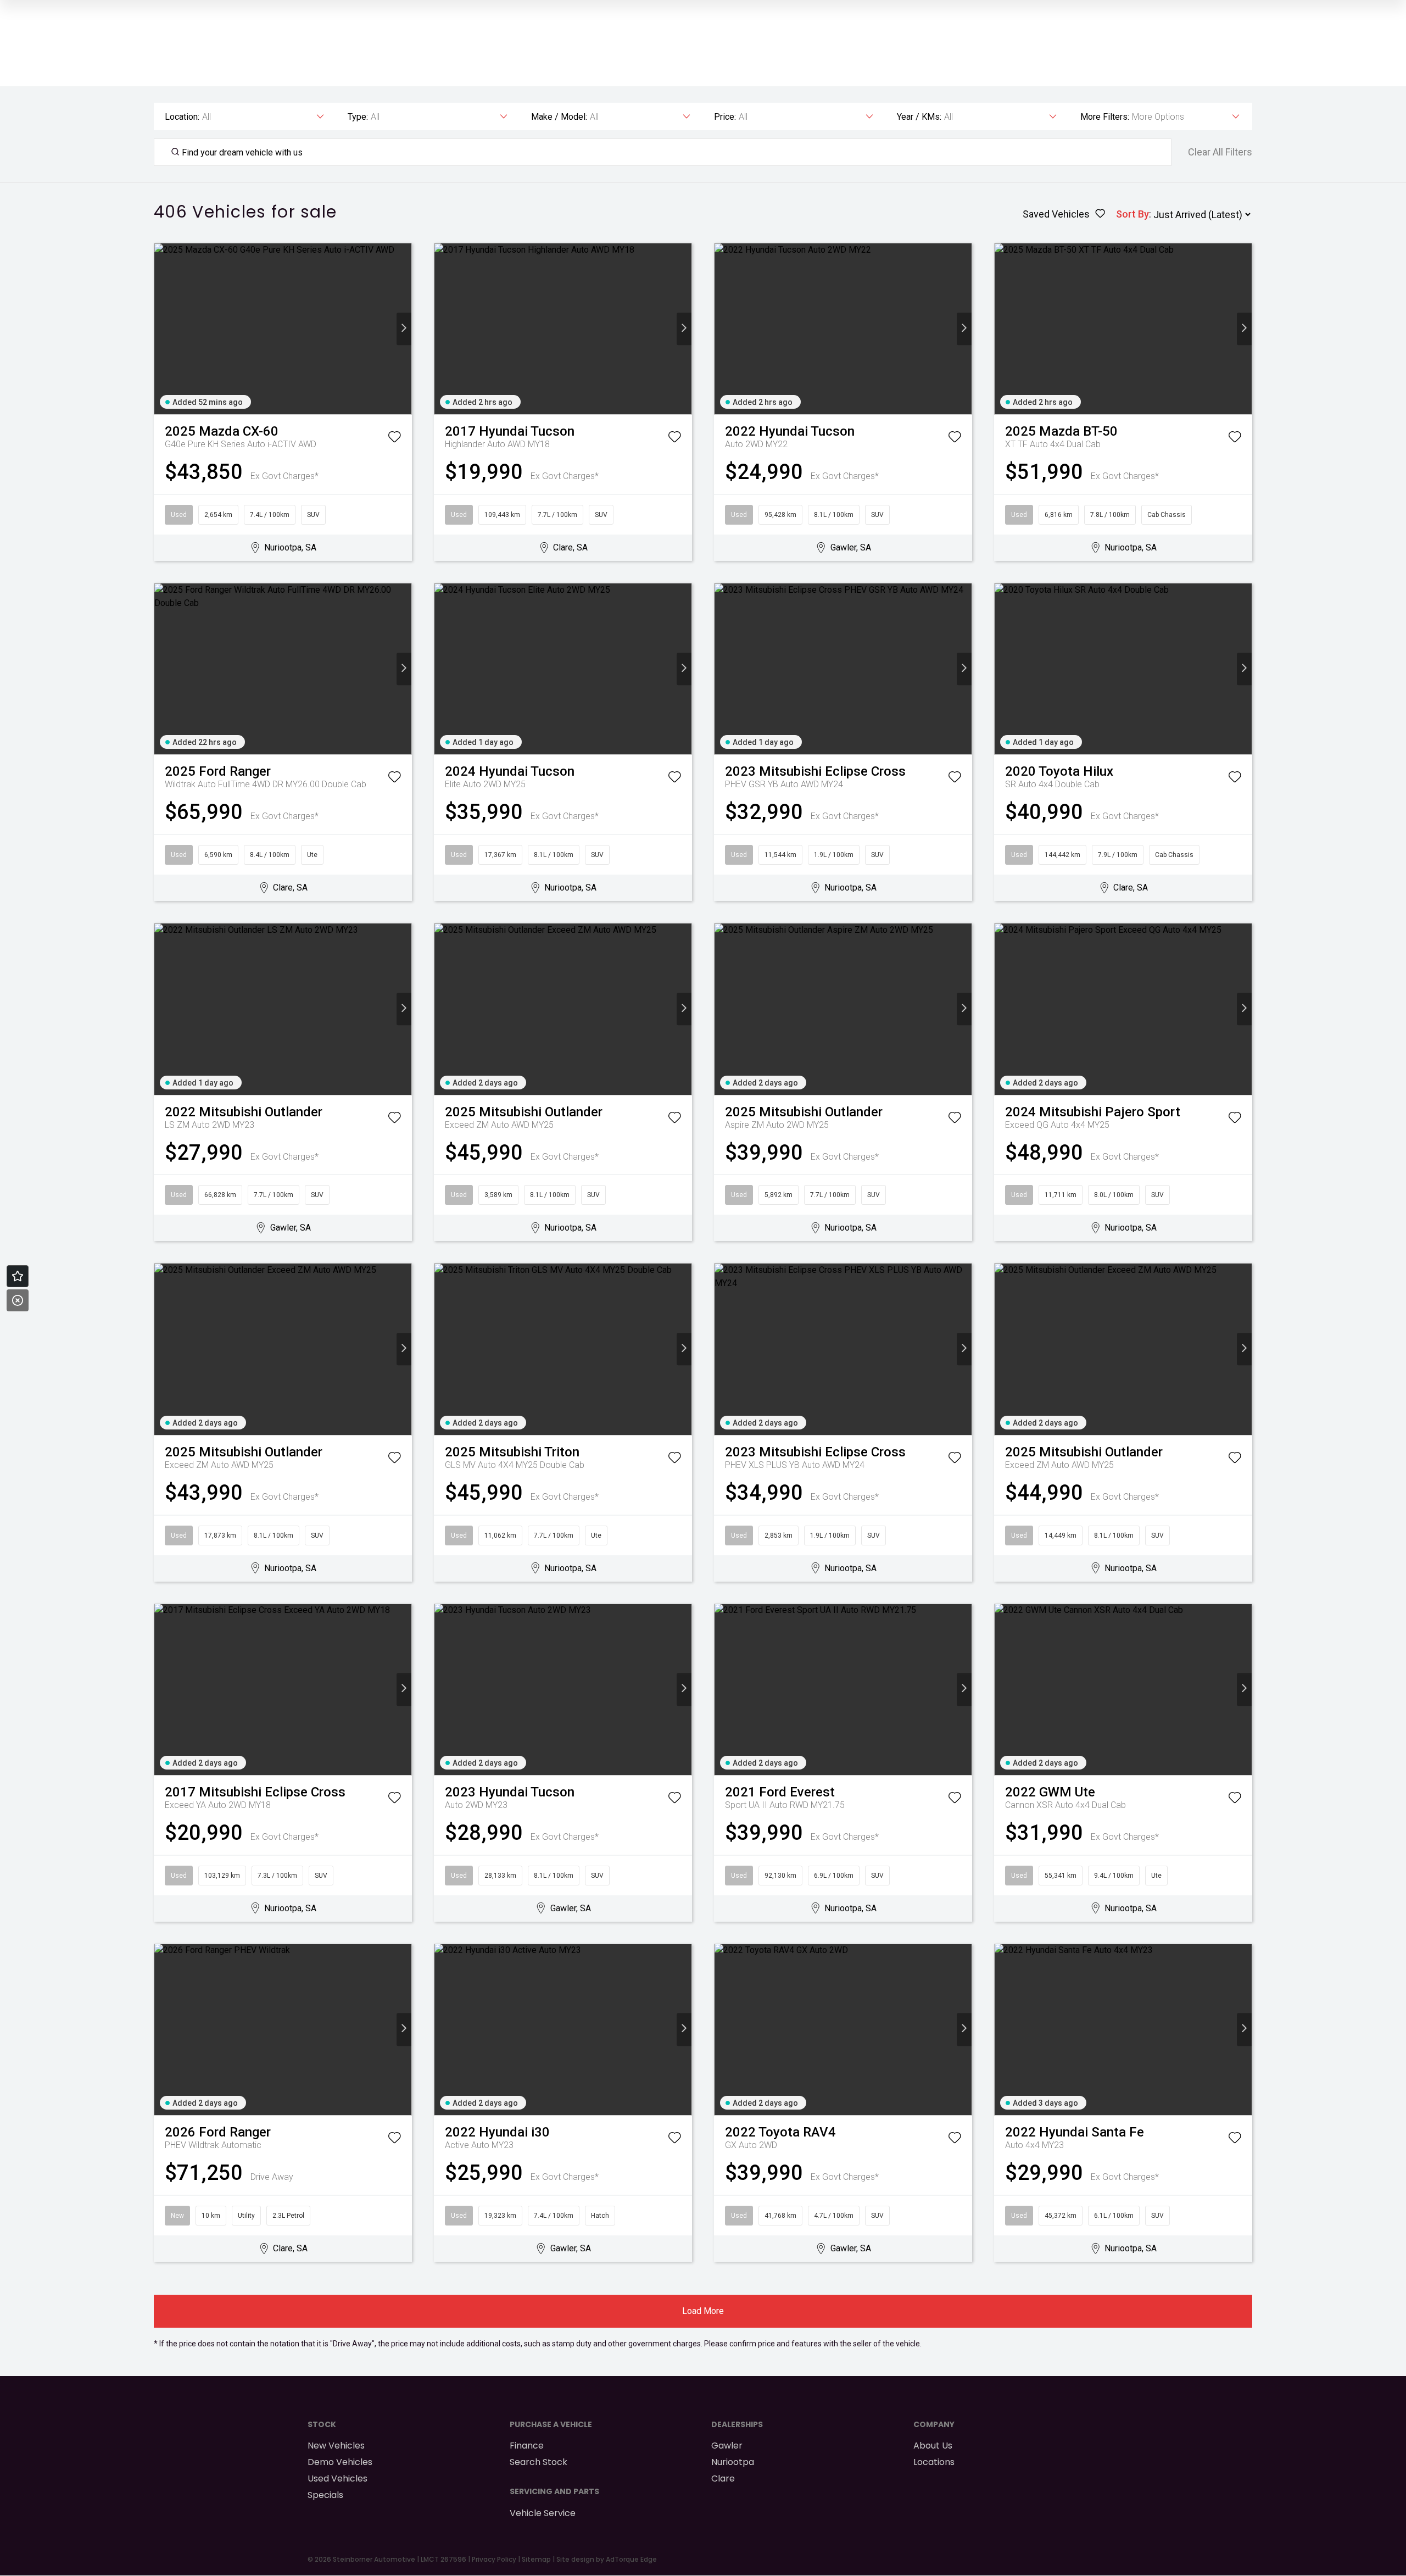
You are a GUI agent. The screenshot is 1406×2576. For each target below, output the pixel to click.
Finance (527, 2446)
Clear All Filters (1220, 152)
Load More (703, 2311)
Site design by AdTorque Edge (607, 2559)
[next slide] (404, 329)
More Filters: (1105, 117)
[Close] (18, 1300)
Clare (723, 2478)
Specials (325, 2495)
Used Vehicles (337, 2478)
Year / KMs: (919, 117)
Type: (358, 117)
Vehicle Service (543, 2513)
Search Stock (539, 2462)
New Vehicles (336, 2446)
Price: (725, 117)
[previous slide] (162, 329)
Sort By (1132, 214)
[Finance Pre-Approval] (18, 1276)
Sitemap (536, 2559)
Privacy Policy (494, 2559)
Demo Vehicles (340, 2462)
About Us (933, 2446)
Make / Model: (559, 117)
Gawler (727, 2446)
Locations (934, 2462)
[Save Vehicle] (394, 439)
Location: (182, 117)
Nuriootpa (733, 2462)
